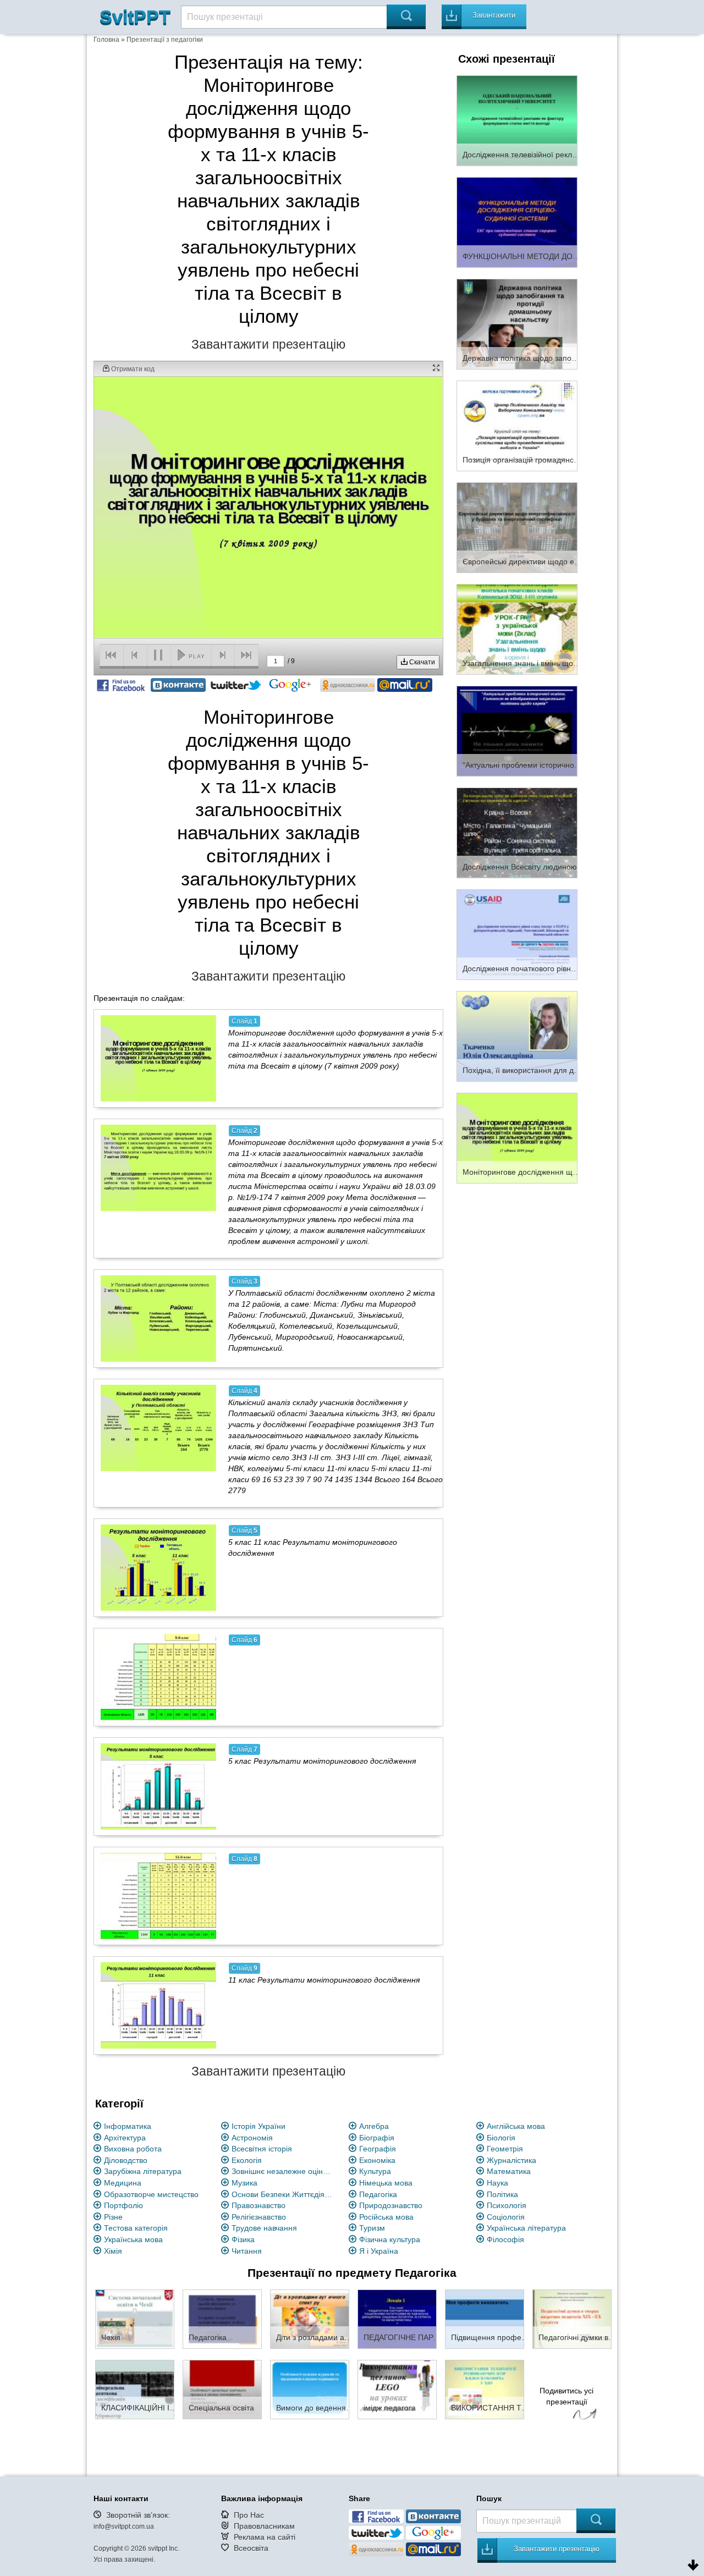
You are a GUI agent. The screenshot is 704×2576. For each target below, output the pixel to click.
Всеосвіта (251, 2548)
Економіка (377, 2160)
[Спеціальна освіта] (222, 2389)
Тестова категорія (136, 2228)
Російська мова (386, 2217)
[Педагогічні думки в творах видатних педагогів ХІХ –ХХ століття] (572, 2319)
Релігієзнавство (259, 2217)
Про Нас (249, 2515)
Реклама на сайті (265, 2537)
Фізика (243, 2239)
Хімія (113, 2251)
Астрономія (252, 2138)
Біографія (377, 2138)
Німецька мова (386, 2183)
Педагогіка (378, 2194)
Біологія (501, 2138)
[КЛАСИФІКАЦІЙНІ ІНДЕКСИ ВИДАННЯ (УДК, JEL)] (135, 2389)
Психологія (507, 2205)
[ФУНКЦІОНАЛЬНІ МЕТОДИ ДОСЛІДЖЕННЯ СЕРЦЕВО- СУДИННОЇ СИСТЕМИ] (517, 222)
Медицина (123, 2183)
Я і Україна (379, 2251)
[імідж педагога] (397, 2389)
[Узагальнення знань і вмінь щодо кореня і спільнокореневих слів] (517, 629)
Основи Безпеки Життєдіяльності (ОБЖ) (284, 2194)
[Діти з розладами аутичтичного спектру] (310, 2319)
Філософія (505, 2239)
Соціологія (506, 2217)
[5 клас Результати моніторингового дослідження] (158, 1786)
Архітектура (125, 2138)
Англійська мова (516, 2126)
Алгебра (374, 2126)
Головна (106, 40)
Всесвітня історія (262, 2149)
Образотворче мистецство (151, 2194)
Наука (497, 2183)
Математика (509, 2171)
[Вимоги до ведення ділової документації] (310, 2389)
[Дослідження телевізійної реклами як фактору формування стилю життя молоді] (517, 120)
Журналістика (512, 2160)
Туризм (372, 2228)
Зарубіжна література (143, 2171)
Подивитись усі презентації (566, 2396)
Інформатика (128, 2126)
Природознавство (391, 2205)
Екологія (247, 2160)
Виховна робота (133, 2149)
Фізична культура (390, 2239)
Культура (375, 2171)
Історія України (258, 2126)
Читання (247, 2251)
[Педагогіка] (222, 2319)
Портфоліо (123, 2205)
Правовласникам (264, 2526)
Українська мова (133, 2239)
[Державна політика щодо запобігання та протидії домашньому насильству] (517, 323)
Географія (378, 2149)
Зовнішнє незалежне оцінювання (284, 2171)
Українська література (526, 2228)
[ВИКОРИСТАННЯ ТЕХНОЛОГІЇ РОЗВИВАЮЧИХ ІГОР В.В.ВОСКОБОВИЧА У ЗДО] (485, 2389)
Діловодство (126, 2160)
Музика (244, 2183)
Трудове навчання (264, 2228)
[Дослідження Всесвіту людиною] (517, 832)
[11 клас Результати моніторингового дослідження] (158, 2005)
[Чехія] (135, 2319)
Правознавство (258, 2205)
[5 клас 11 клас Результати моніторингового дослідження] (158, 1567)
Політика (502, 2194)
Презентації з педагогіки (165, 40)
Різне (113, 2217)
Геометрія (505, 2149)
